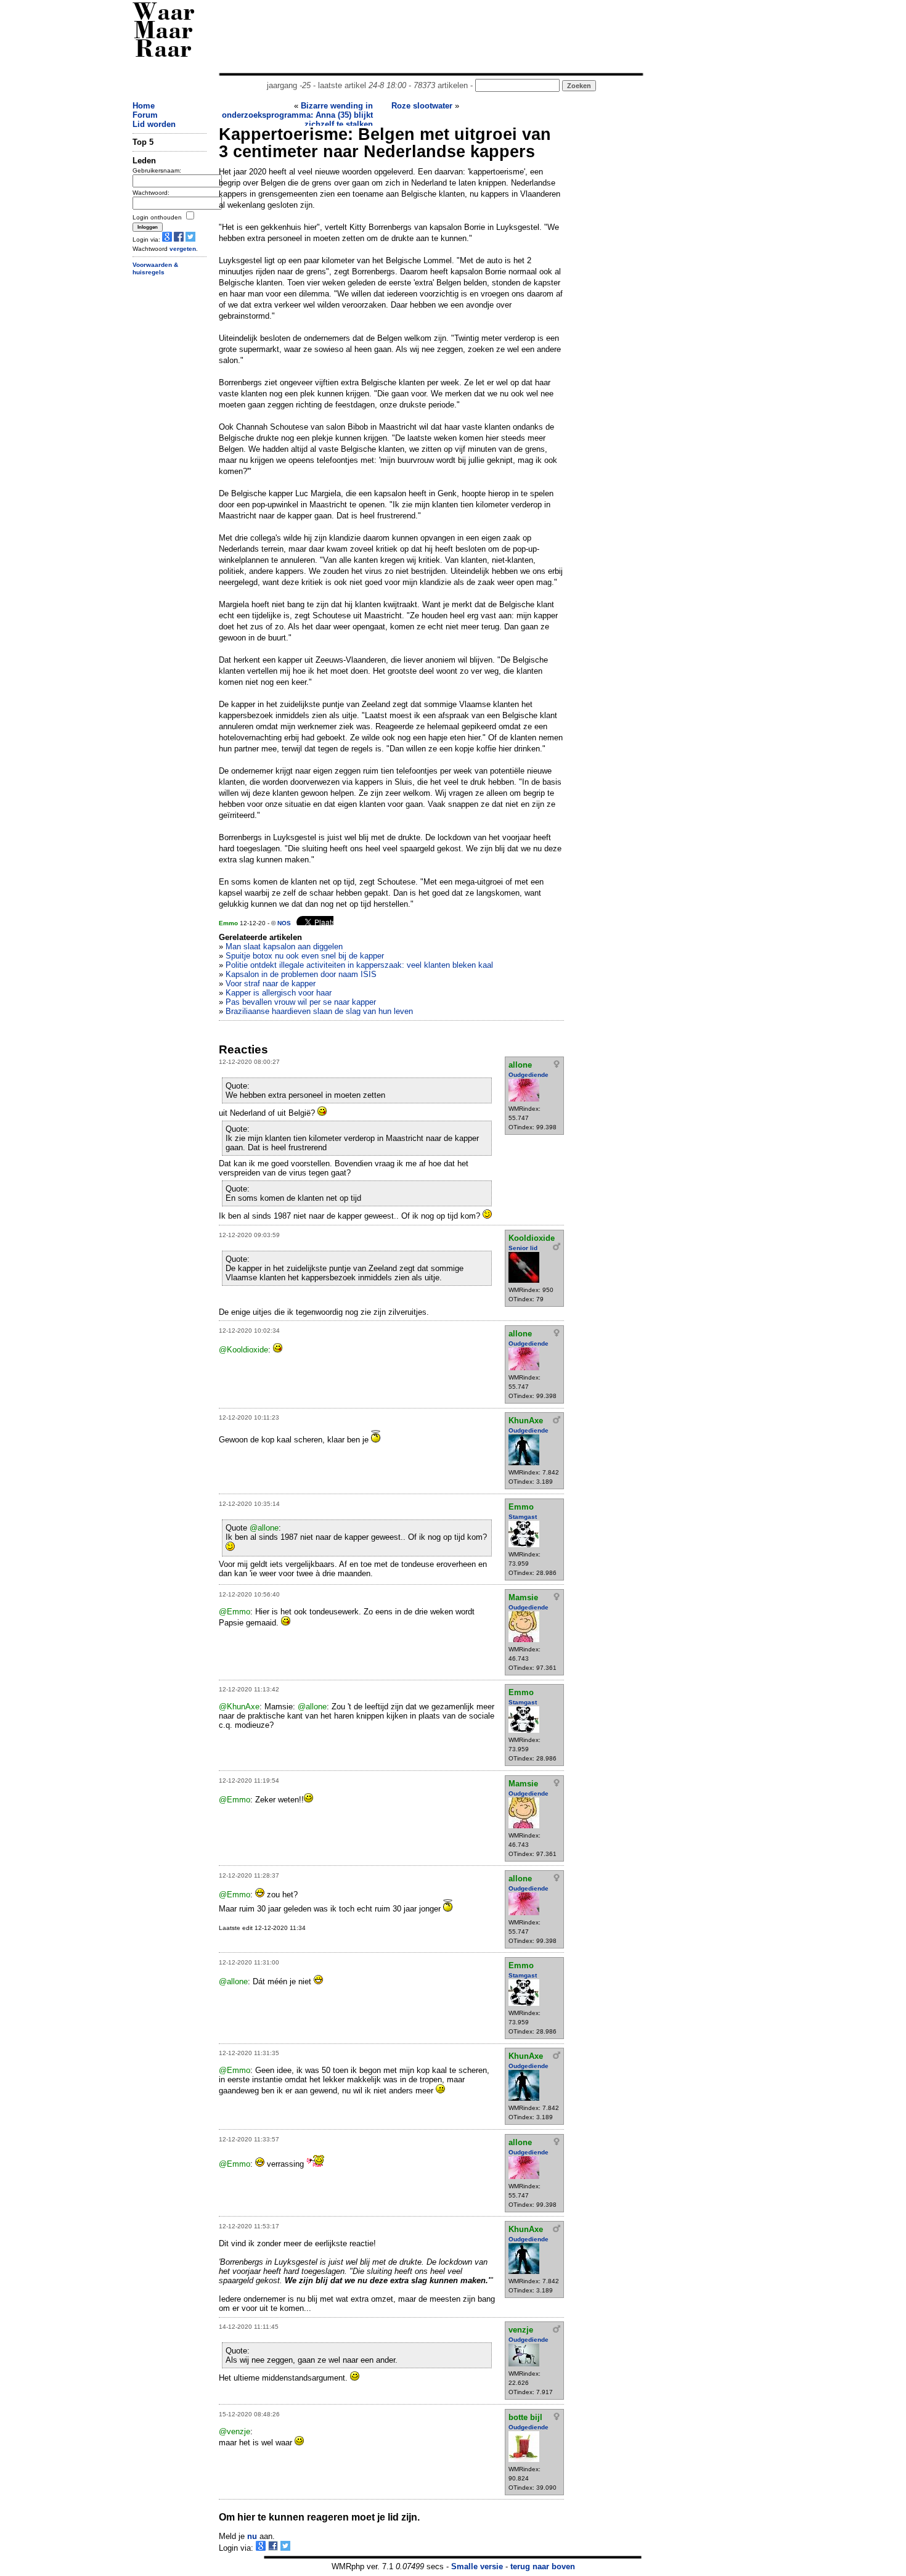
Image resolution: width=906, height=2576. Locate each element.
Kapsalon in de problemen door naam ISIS (301, 974)
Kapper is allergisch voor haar (279, 993)
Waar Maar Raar (164, 32)
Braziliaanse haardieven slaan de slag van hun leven (319, 1011)
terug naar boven (543, 2566)
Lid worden (154, 124)
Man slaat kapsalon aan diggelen (284, 947)
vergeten (183, 249)
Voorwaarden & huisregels (155, 269)
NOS (284, 923)
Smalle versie (477, 2566)
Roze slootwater (422, 106)
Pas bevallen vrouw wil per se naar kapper (301, 1002)
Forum (145, 115)
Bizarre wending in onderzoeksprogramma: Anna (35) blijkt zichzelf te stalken (297, 115)
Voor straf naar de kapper (271, 983)
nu (252, 2536)
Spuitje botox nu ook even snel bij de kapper (305, 956)
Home (144, 106)
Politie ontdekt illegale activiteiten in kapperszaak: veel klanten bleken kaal (359, 965)
